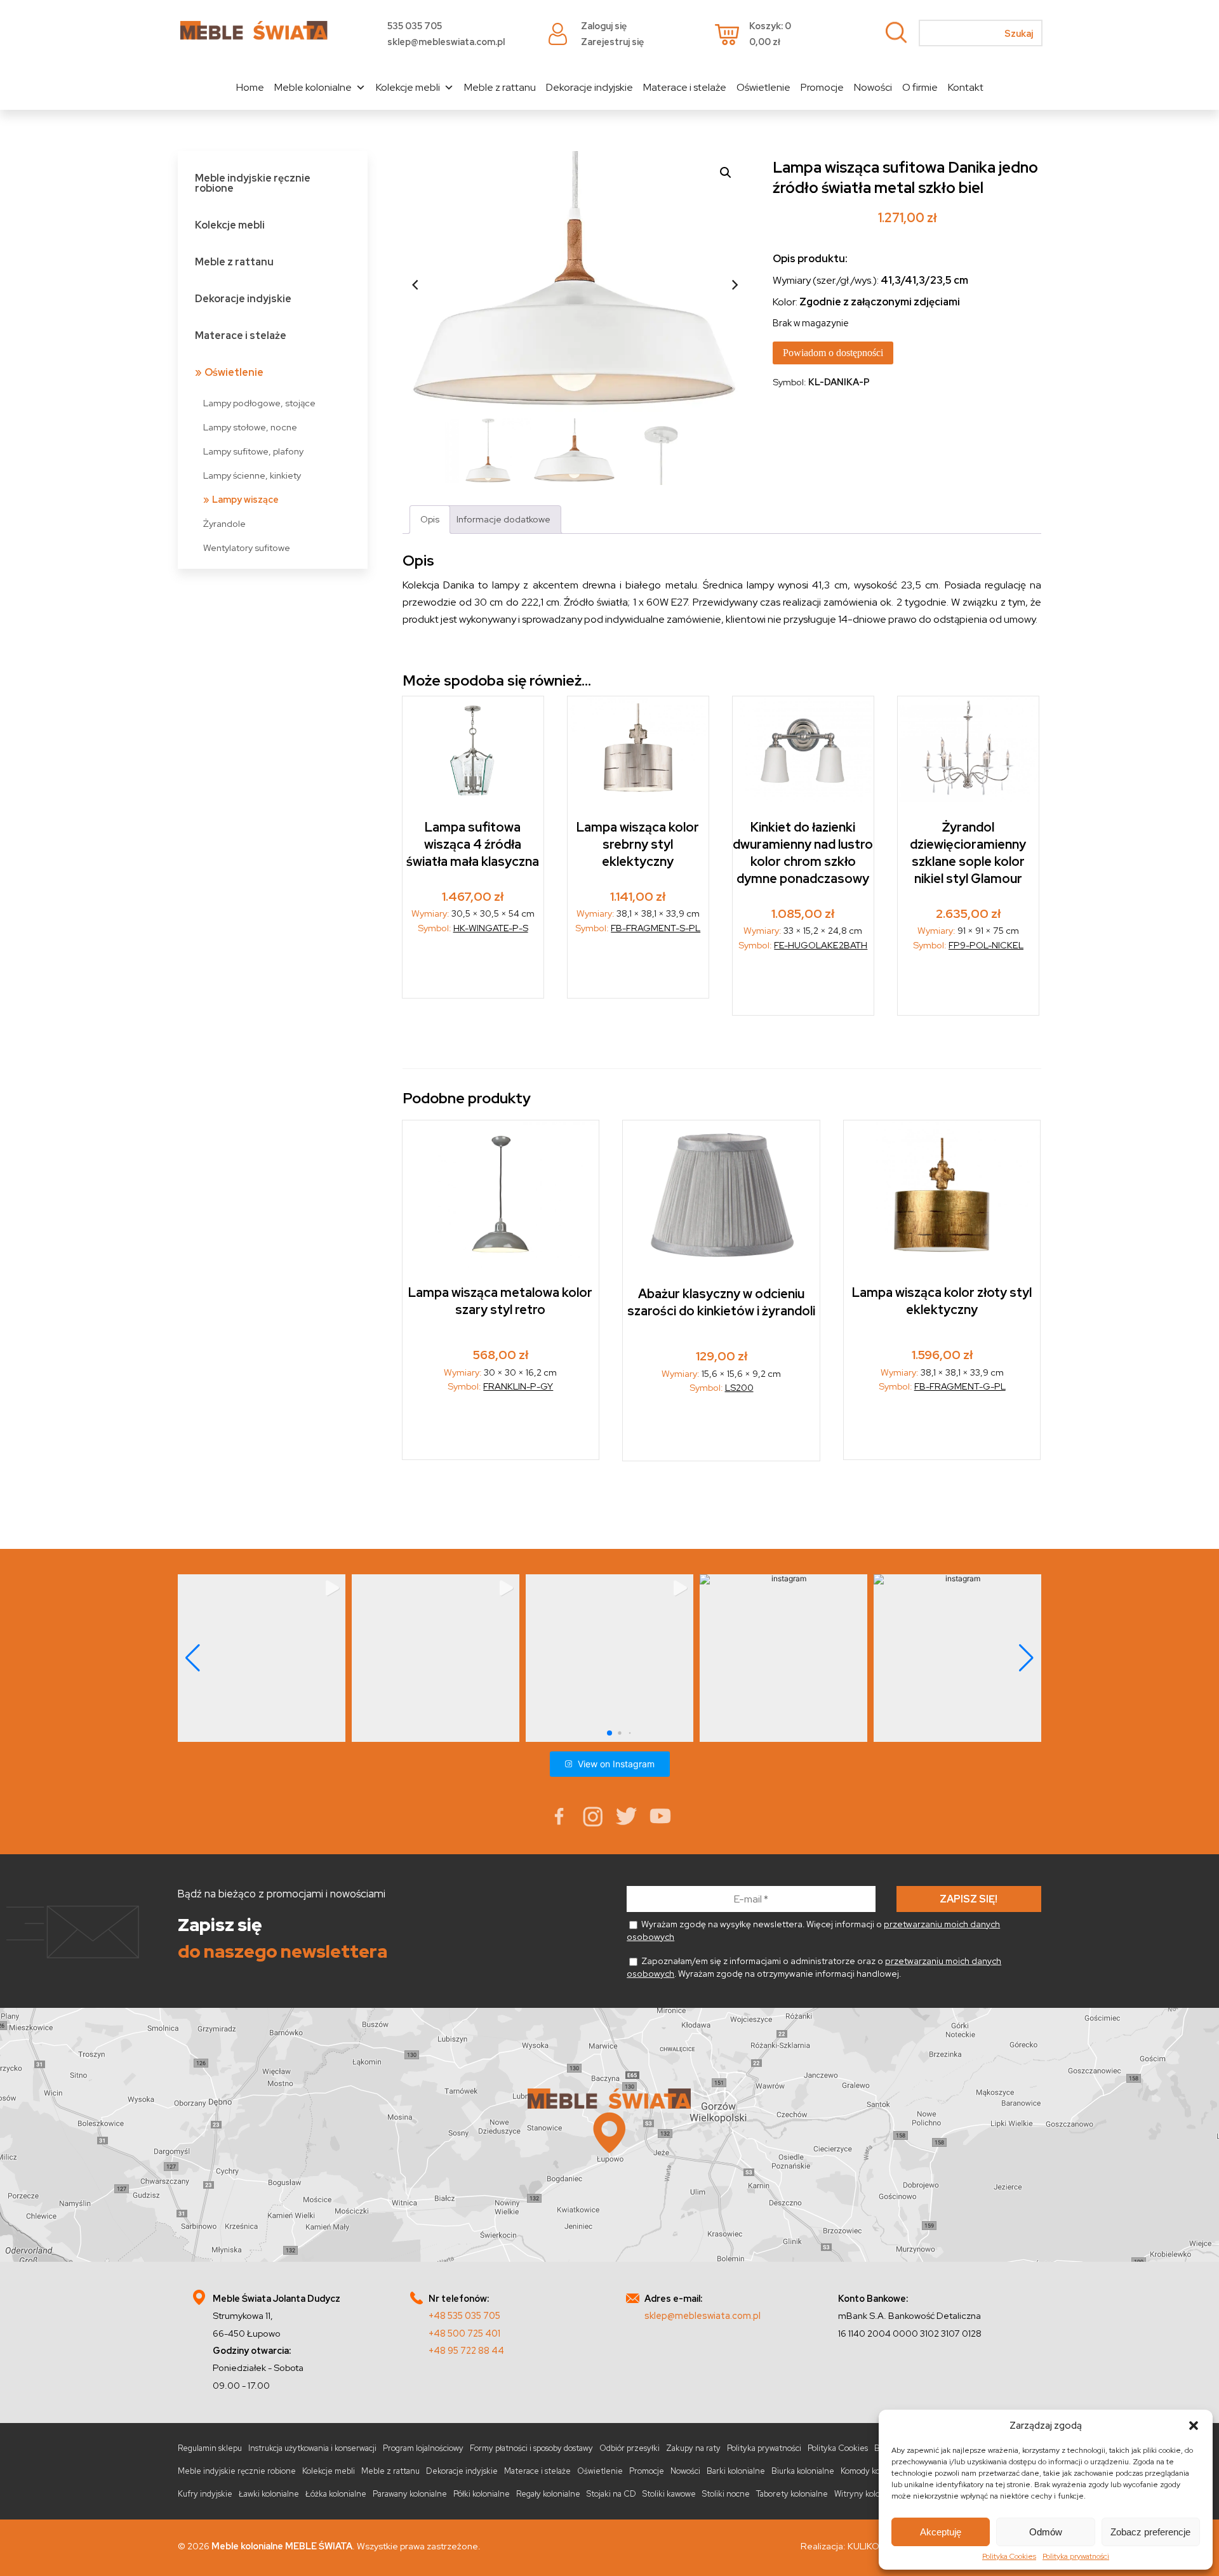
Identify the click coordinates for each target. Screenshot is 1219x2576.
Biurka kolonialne (803, 2471)
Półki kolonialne (482, 2494)
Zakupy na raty (693, 2448)
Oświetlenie (763, 87)
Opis (430, 519)
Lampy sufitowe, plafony (253, 451)
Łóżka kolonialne (336, 2494)
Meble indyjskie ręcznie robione (253, 183)
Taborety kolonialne (792, 2494)
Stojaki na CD (611, 2494)
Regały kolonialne (548, 2494)
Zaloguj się (604, 26)
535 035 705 (415, 26)
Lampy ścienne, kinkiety (252, 475)
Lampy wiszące (245, 499)
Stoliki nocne (726, 2494)
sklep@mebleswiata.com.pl (446, 42)
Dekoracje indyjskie (590, 87)
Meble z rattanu (500, 87)
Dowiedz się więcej (473, 970)
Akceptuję (941, 2532)
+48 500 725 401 (464, 2333)
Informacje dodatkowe (503, 519)
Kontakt (966, 87)
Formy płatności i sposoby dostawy (531, 2448)
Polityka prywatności (1076, 2556)
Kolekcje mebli (408, 87)
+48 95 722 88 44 (466, 2350)
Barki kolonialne (736, 2471)
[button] (1194, 2426)
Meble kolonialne (313, 87)
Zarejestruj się (612, 42)
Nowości (873, 87)
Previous (415, 285)
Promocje (822, 87)
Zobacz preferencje (1150, 2532)
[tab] (430, 520)
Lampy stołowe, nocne (250, 427)
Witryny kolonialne (869, 2494)
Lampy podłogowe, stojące (259, 403)
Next (735, 285)
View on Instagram (616, 1764)
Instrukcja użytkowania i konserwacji (312, 2448)
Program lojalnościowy (423, 2448)
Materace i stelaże (685, 87)
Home (250, 87)
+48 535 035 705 (464, 2315)
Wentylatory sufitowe (247, 548)
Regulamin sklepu (210, 2448)
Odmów (1046, 2532)
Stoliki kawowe (669, 2494)
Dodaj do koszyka (804, 987)
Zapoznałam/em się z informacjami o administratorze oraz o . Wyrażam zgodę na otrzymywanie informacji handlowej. (814, 1967)
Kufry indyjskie (205, 2494)
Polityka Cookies (1009, 2556)
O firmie (920, 87)
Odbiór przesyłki (629, 2448)
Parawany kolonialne (410, 2494)
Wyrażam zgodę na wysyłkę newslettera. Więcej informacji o (813, 1930)
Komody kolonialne (875, 2471)
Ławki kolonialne (269, 2494)
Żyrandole (224, 523)
